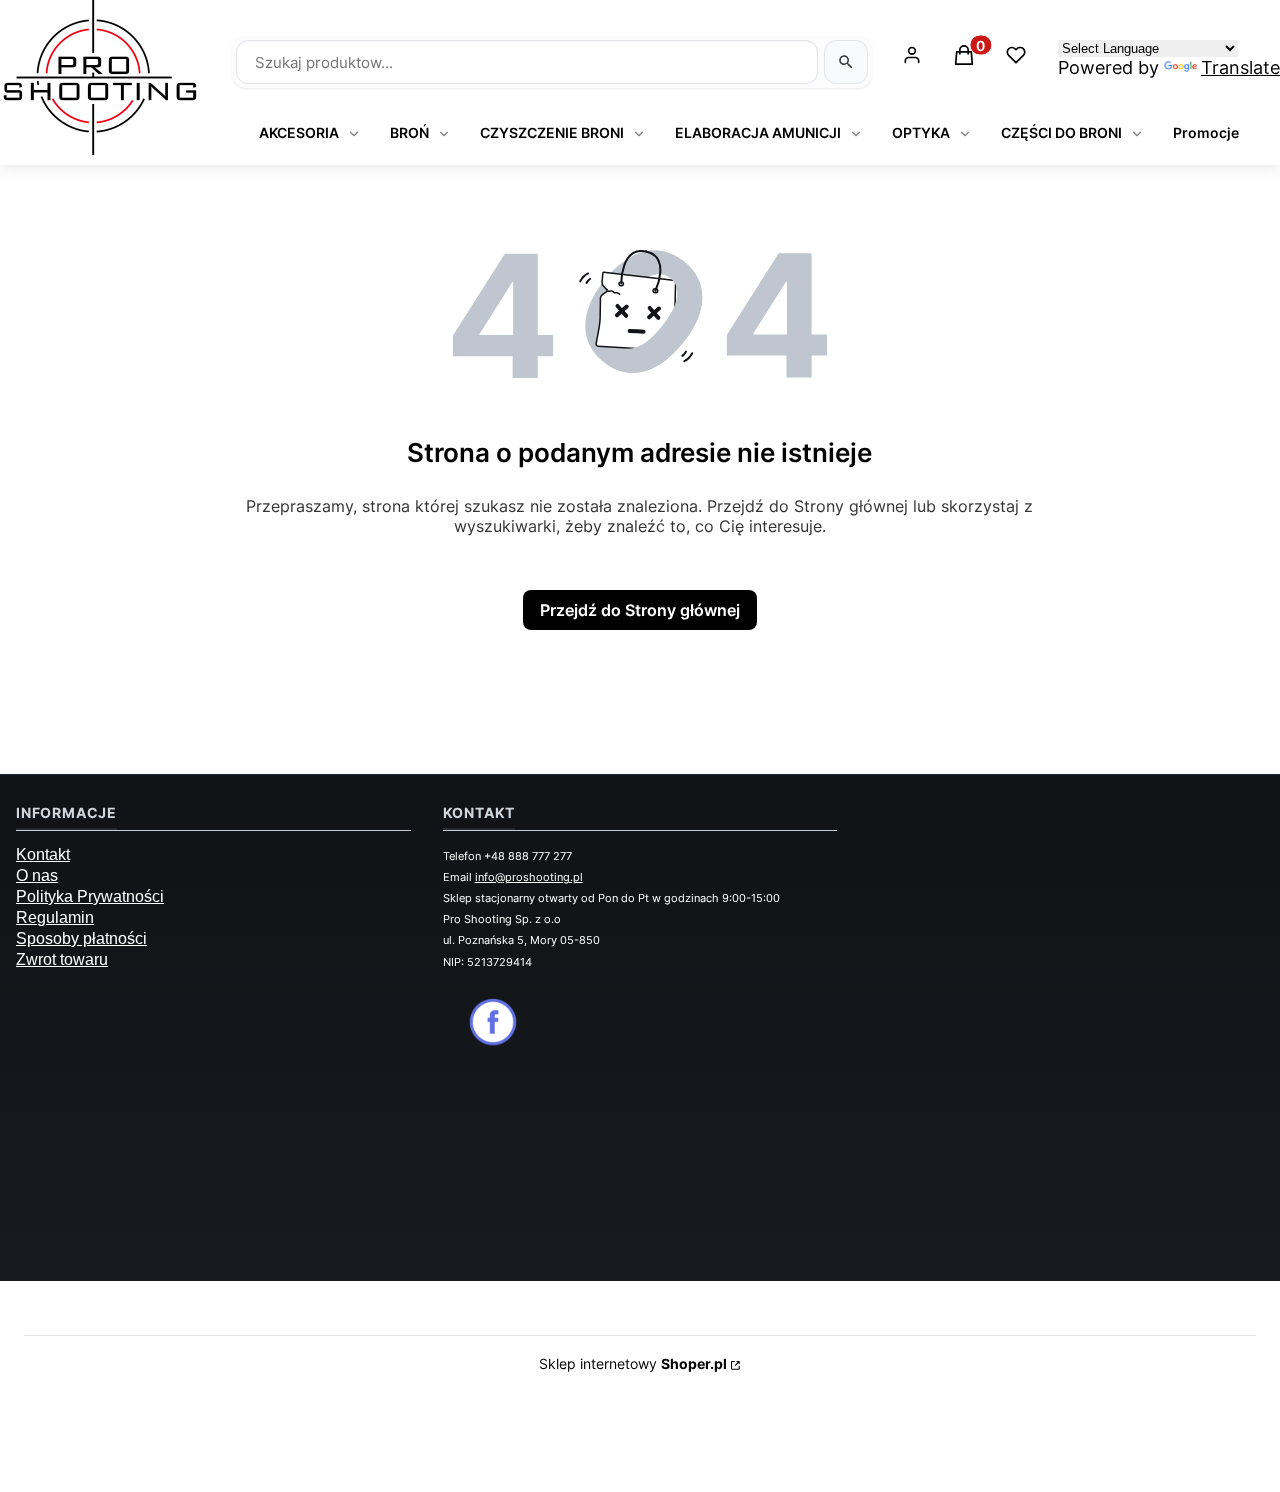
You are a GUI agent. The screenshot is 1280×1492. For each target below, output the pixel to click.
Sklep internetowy (633, 1363)
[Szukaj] (846, 62)
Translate (1240, 67)
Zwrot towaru (62, 959)
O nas (37, 875)
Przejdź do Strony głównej (640, 610)
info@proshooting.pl (529, 877)
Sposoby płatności (81, 938)
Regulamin (55, 917)
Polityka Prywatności (90, 896)
